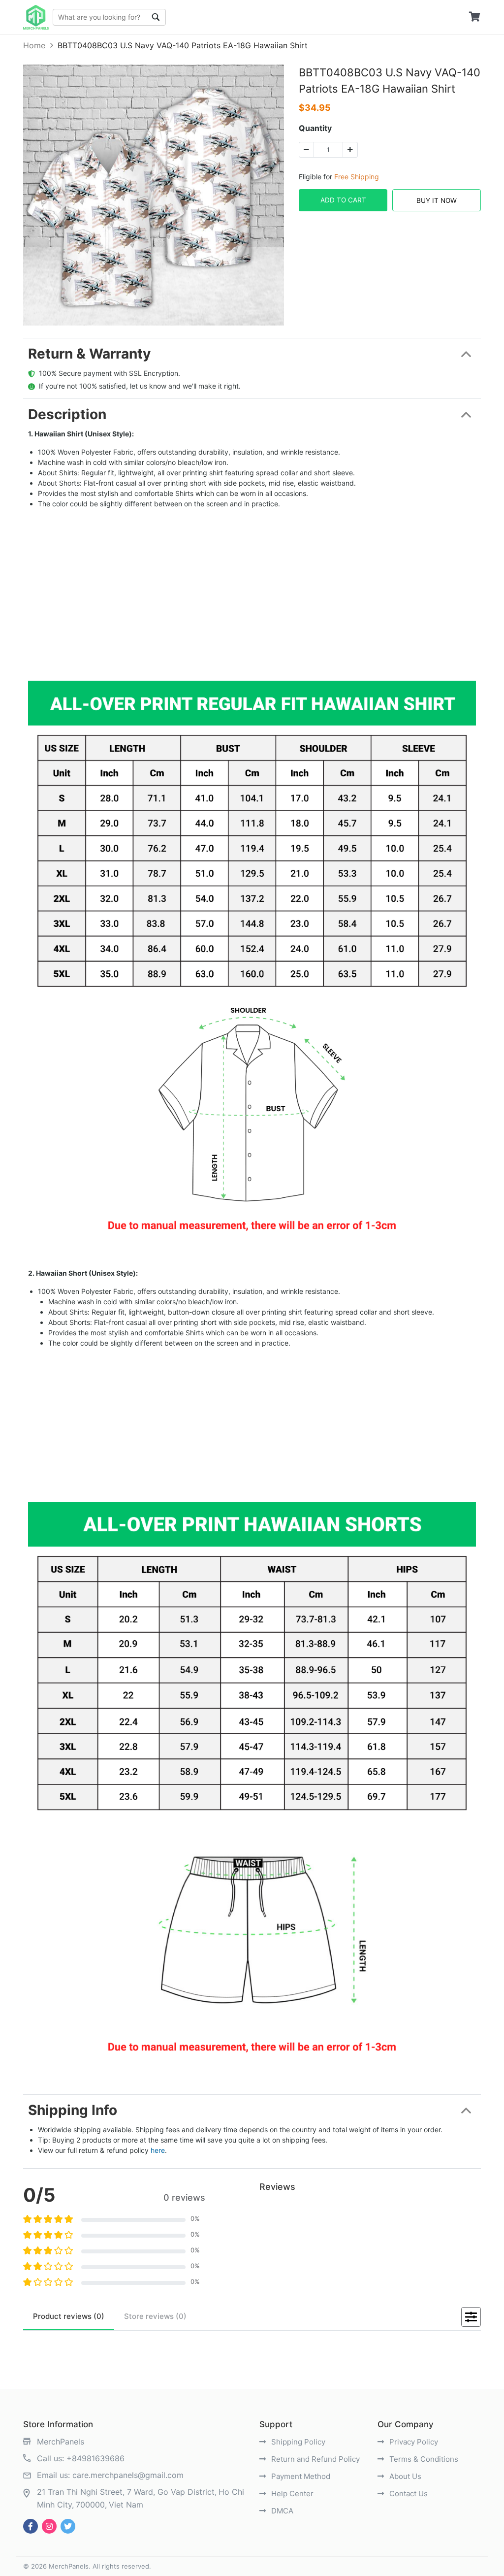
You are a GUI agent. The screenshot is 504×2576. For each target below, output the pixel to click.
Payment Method (300, 2476)
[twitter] (68, 2526)
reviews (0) (69, 2316)
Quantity (315, 128)
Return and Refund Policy (315, 2459)
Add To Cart (343, 200)
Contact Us (408, 2493)
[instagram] (49, 2526)
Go (156, 17)
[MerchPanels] (36, 17)
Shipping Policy (297, 2442)
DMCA (281, 2511)
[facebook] (31, 2526)
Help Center (291, 2493)
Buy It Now (437, 200)
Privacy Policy (413, 2442)
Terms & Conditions (423, 2459)
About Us (404, 2476)
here (158, 2150)
